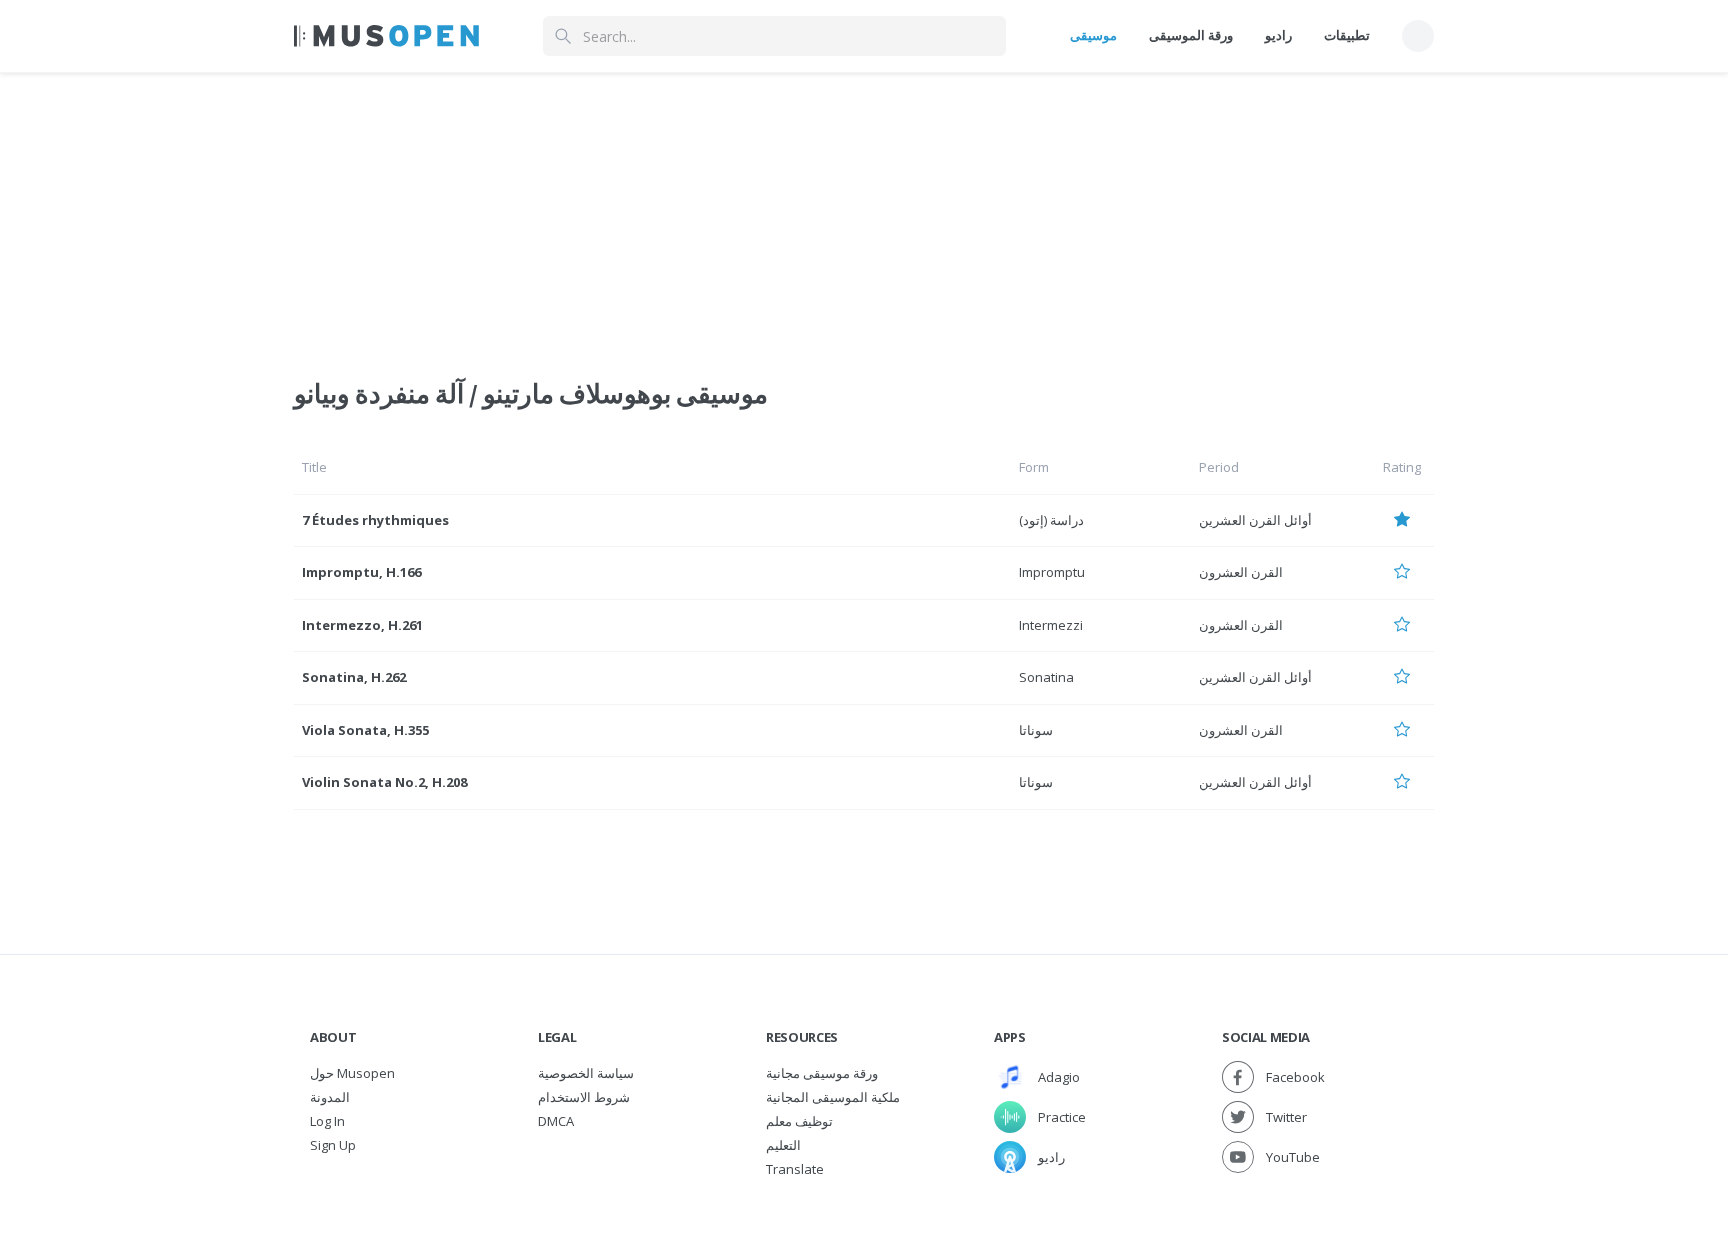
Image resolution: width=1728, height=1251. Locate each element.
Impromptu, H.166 (361, 572)
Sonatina (1046, 677)
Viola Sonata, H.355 (365, 730)
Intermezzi (1051, 625)
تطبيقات (1347, 35)
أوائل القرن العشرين (1255, 520)
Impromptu (1052, 572)
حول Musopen (352, 1073)
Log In (327, 1121)
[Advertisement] (864, 213)
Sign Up (333, 1145)
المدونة (330, 1097)
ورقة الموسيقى (1191, 35)
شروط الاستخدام (584, 1097)
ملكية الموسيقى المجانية (833, 1097)
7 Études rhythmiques (375, 520)
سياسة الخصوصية (586, 1073)
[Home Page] (386, 36)
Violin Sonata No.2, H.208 (384, 782)
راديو (1278, 35)
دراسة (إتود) (1051, 520)
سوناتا (1036, 730)
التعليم (783, 1145)
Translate (795, 1169)
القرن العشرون (1241, 572)
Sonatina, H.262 (354, 677)
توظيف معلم (799, 1121)
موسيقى (1093, 35)
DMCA (556, 1121)
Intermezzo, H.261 (362, 625)
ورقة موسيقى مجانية (822, 1073)
